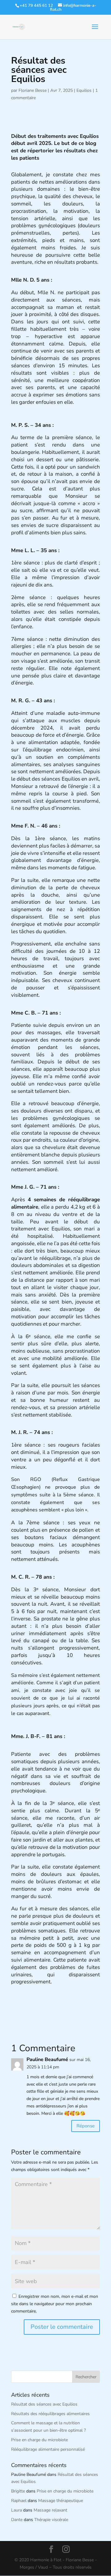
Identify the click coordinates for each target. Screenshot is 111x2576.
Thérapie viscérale (51, 2520)
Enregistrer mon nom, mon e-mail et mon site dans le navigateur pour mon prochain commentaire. (55, 2304)
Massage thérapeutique (61, 2501)
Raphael (19, 2501)
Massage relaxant (50, 2510)
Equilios (84, 90)
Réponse (86, 2126)
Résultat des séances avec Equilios (44, 2404)
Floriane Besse (33, 90)
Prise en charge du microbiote (39, 2440)
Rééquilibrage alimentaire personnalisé (48, 2449)
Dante (17, 2520)
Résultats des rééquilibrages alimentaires (50, 2414)
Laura (16, 2510)
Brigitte (18, 2491)
